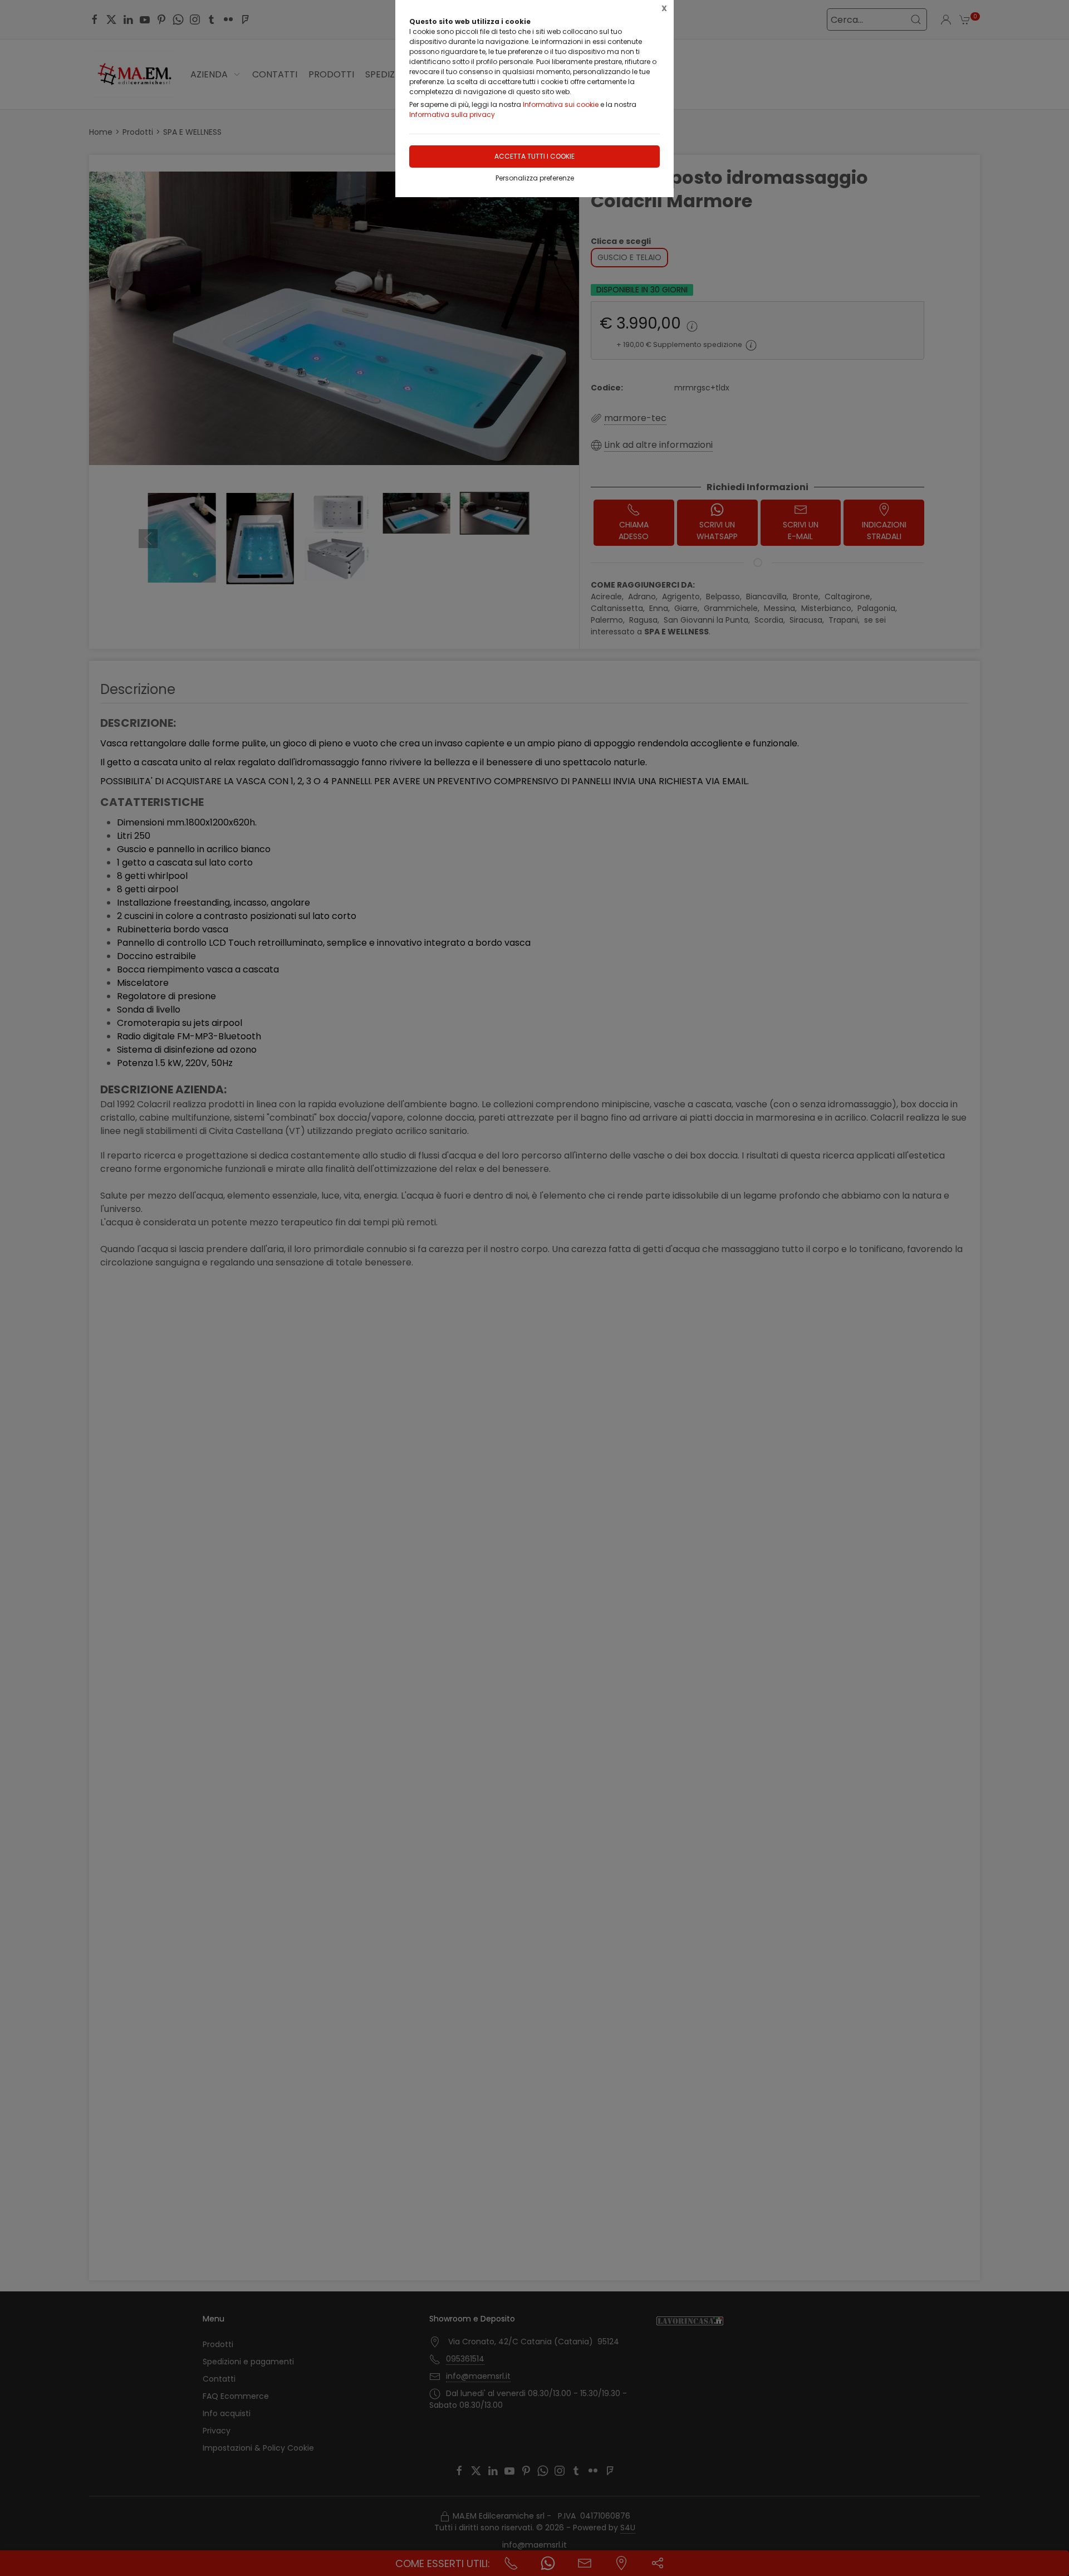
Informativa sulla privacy (452, 114)
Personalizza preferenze (535, 178)
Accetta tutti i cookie (534, 156)
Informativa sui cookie (561, 104)
